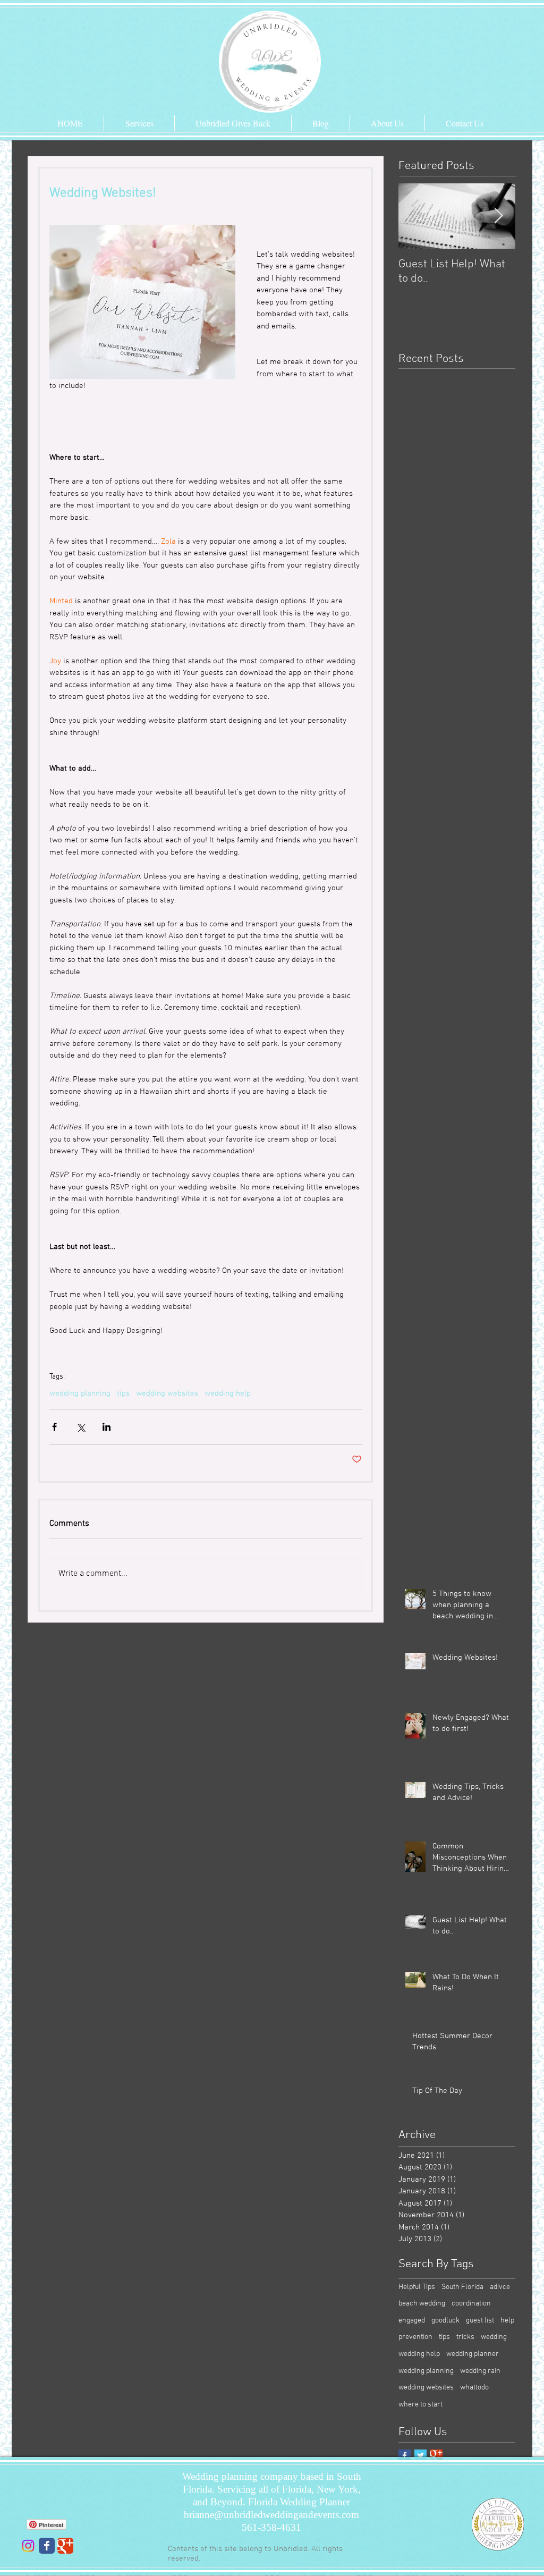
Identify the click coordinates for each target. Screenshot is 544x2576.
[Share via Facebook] (54, 1427)
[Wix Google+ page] (65, 2546)
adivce (500, 2287)
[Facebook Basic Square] (405, 2456)
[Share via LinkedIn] (107, 1427)
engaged (412, 2321)
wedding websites (167, 1393)
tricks (465, 2337)
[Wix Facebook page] (47, 2546)
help (507, 2321)
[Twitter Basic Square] (420, 2456)
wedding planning (80, 1393)
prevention (415, 2337)
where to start (420, 2405)
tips (123, 1393)
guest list (480, 2321)
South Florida (462, 2287)
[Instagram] (28, 2546)
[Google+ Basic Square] (436, 2456)
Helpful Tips (417, 2287)
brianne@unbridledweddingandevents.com (271, 2515)
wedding (494, 2337)
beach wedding (422, 2304)
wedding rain (480, 2371)
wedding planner (473, 2354)
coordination (471, 2304)
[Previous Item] (415, 216)
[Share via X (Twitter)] (80, 1427)
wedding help (228, 1393)
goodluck (445, 2321)
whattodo (474, 2388)
